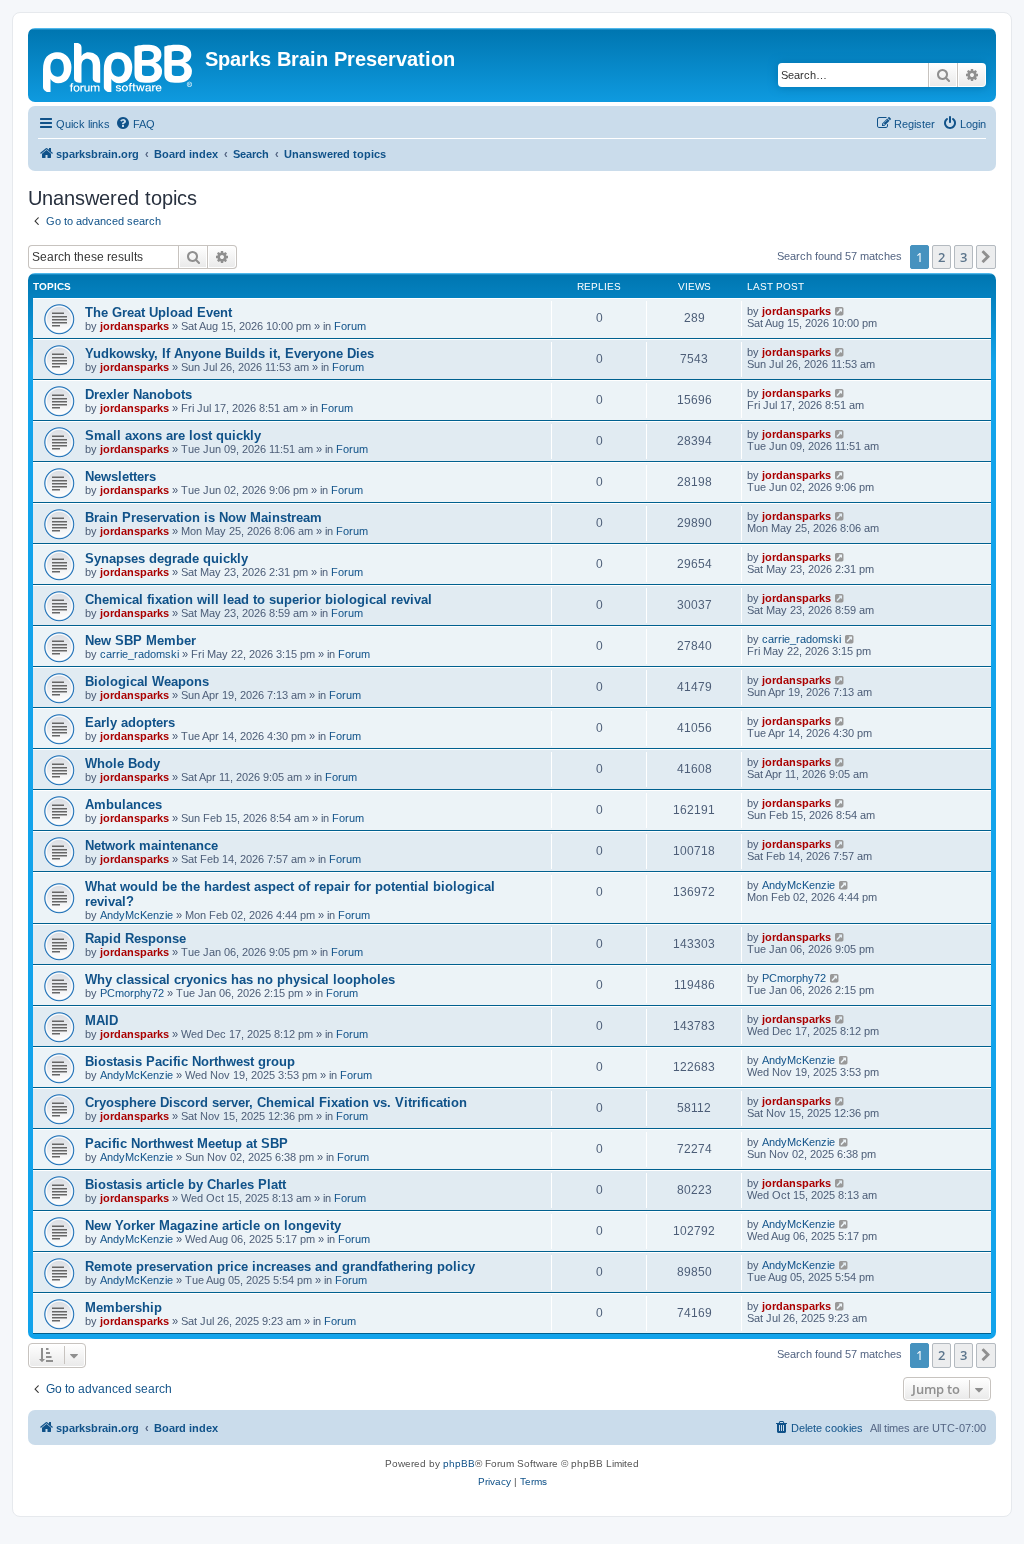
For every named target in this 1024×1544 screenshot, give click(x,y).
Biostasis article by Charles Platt (185, 1184)
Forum (350, 326)
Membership (123, 1307)
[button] (986, 257)
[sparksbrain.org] (119, 65)
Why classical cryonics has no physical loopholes (240, 979)
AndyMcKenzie (136, 915)
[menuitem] (135, 124)
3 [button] (963, 257)
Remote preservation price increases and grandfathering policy (280, 1266)
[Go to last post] (840, 311)
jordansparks (134, 326)
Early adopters (130, 722)
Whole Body (122, 763)
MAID (101, 1020)
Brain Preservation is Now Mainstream (203, 517)
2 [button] (941, 257)
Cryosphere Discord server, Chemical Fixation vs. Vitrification (276, 1102)
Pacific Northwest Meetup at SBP (186, 1143)
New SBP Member (140, 640)
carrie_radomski (139, 654)
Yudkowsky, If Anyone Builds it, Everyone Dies (229, 353)
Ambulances (123, 804)
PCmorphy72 (132, 993)
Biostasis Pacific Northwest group (190, 1061)
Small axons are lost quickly (173, 435)
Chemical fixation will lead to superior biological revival (258, 599)
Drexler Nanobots (138, 394)
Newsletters (120, 476)
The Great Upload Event (158, 312)
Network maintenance (151, 845)
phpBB (459, 1463)
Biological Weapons (147, 681)
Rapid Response (135, 938)
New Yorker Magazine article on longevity (213, 1225)
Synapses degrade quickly (166, 558)
